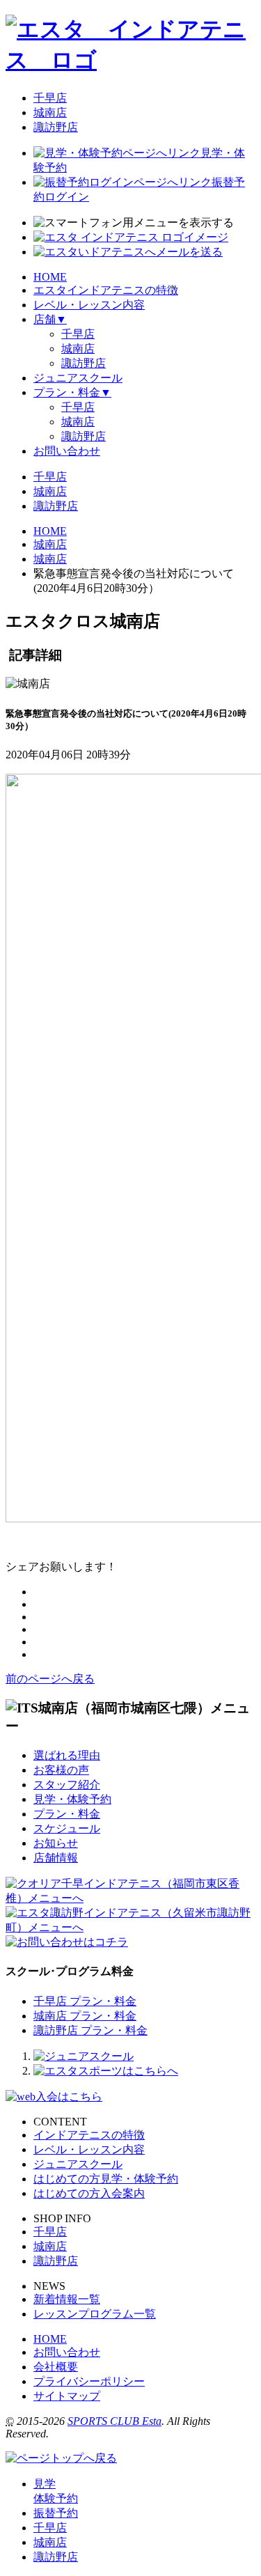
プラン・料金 (67, 1814)
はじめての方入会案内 (89, 2193)
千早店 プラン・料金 (85, 2001)
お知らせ (56, 1843)
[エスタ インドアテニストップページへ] (130, 60)
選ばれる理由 (67, 1755)
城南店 (50, 112)
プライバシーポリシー (89, 2381)
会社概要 (56, 2367)
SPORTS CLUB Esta (114, 2421)
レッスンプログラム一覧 (95, 2314)
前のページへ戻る (50, 1679)
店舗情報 (56, 1858)
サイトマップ (67, 2396)
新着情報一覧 (67, 2299)
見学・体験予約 (72, 1799)
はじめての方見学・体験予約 (106, 2179)
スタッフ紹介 (67, 1785)
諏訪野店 (56, 127)
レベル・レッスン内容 (89, 2149)
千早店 (50, 98)
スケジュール (67, 1828)
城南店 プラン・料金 (85, 2016)
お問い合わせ (67, 2352)
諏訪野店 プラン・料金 (90, 2030)
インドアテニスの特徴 (89, 2135)
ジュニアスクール (78, 2164)
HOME (50, 2339)
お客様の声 (61, 1770)
